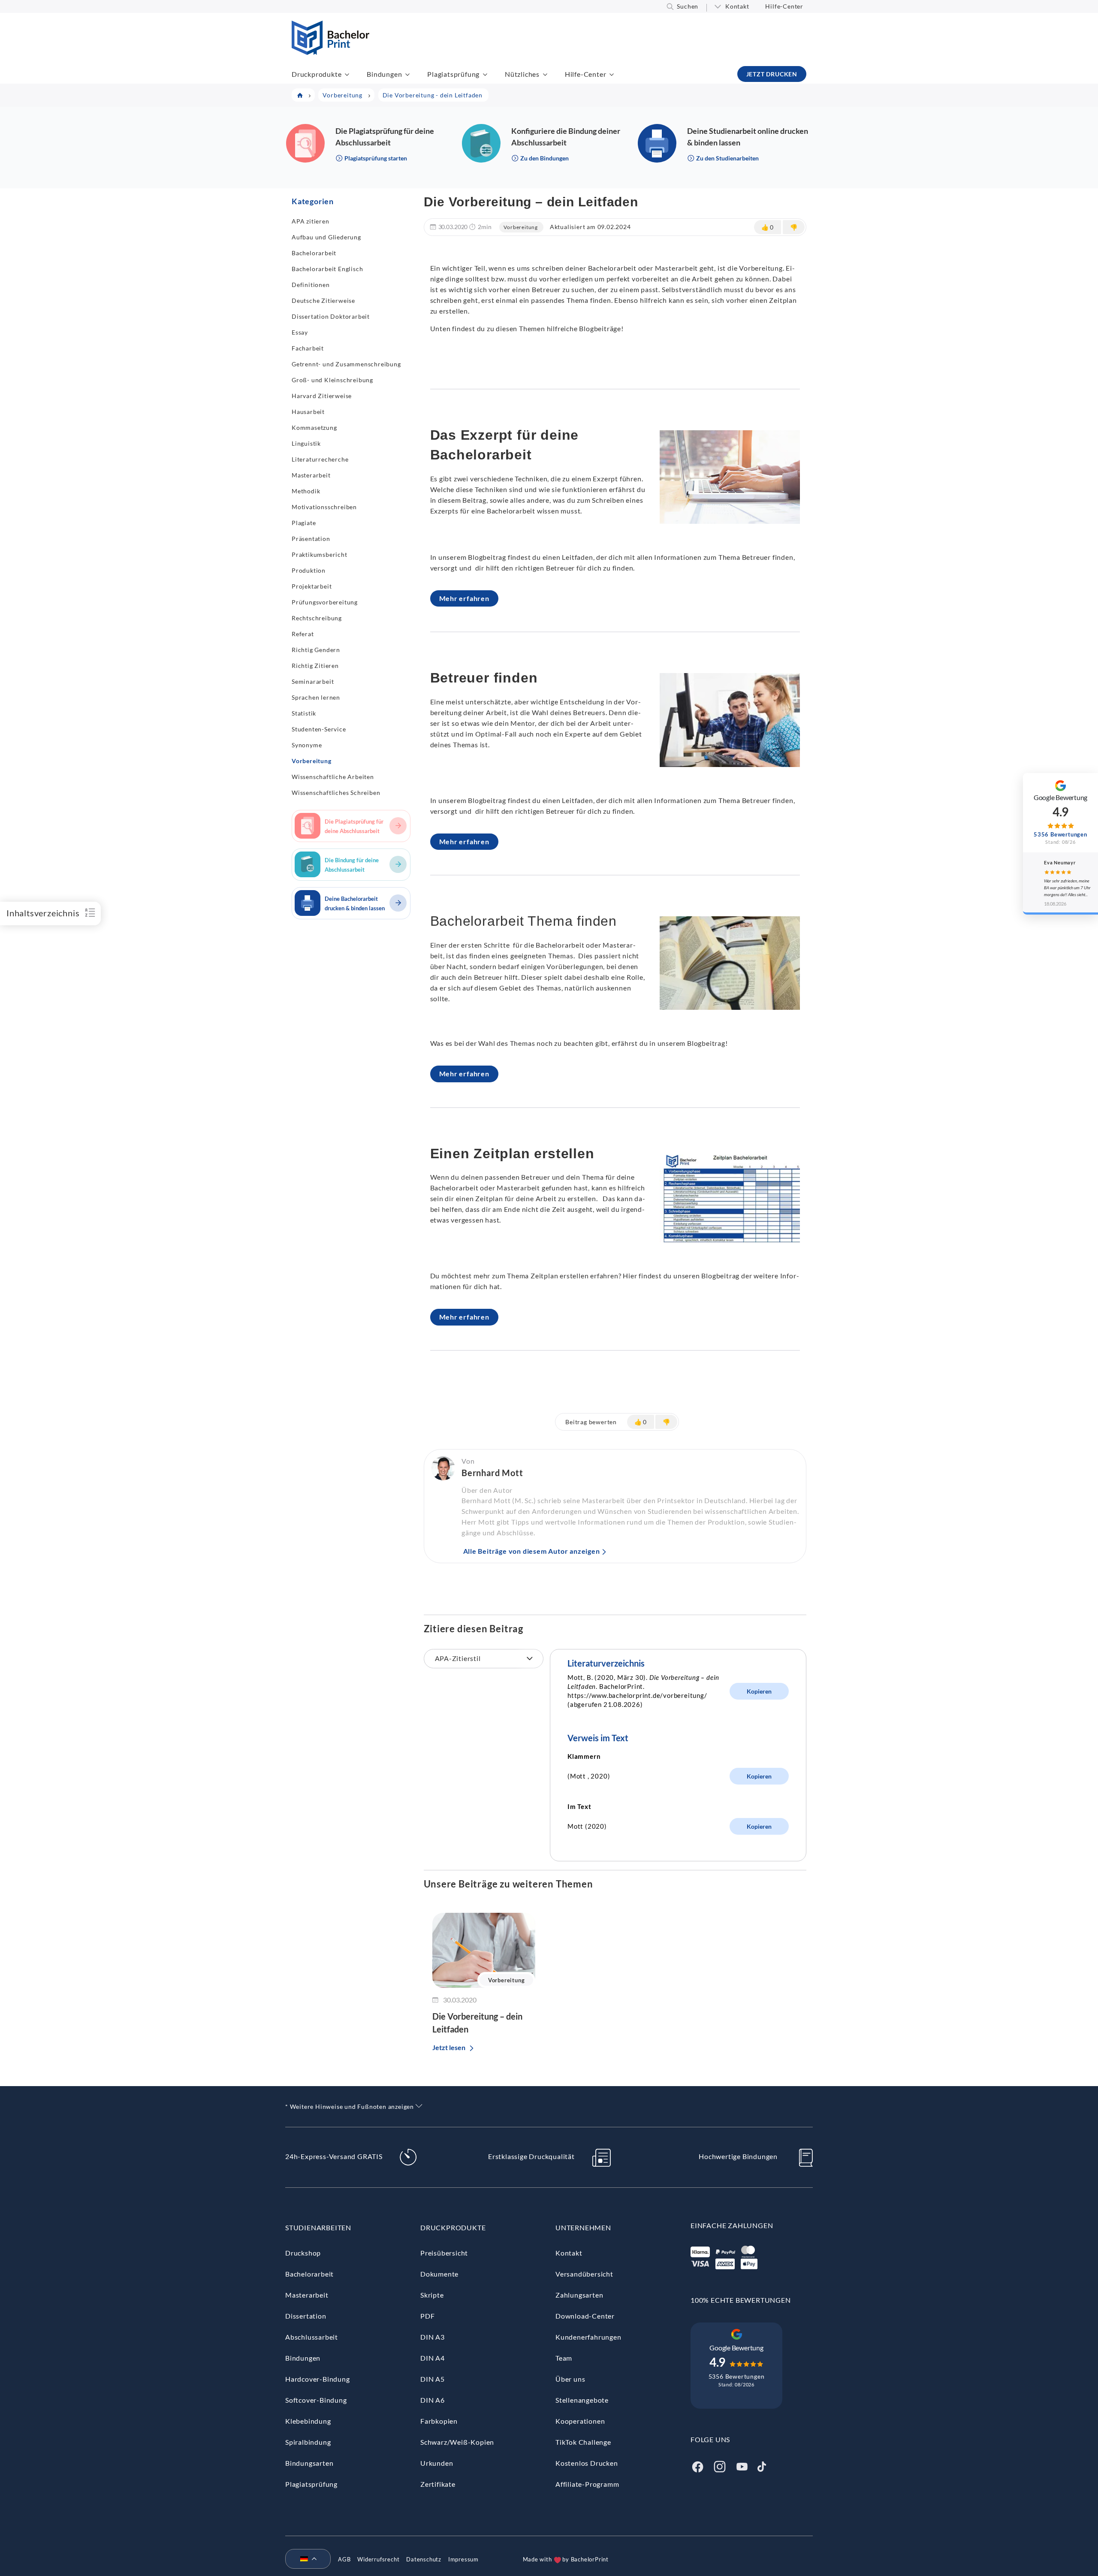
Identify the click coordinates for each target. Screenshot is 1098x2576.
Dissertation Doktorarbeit (331, 316)
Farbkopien (439, 2421)
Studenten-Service (319, 729)
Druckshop (303, 2253)
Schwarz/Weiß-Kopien (457, 2442)
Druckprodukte (317, 74)
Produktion (309, 570)
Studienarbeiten (318, 2227)
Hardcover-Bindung (318, 2379)
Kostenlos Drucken (587, 2463)
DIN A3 (433, 2337)
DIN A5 (433, 2379)
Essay (300, 332)
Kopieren (759, 1691)
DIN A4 (433, 2358)
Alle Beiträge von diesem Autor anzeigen (532, 1551)
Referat (303, 634)
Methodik (306, 491)
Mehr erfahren (464, 598)
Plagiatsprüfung (453, 74)
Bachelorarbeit (314, 253)
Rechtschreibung (317, 618)
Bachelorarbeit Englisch (327, 269)
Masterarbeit (311, 475)
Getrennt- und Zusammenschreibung (346, 364)
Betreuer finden (484, 678)
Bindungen (384, 74)
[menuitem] (305, 2559)
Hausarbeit (308, 412)
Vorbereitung (312, 761)
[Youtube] (742, 2466)
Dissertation (306, 2316)
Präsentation (311, 539)
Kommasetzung (314, 427)
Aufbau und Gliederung (326, 237)
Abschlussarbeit (312, 2337)
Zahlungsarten (579, 2295)
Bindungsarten (309, 2463)
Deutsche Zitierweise (323, 300)
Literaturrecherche (320, 459)
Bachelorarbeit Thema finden (524, 921)
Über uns (570, 2379)
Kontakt (737, 6)
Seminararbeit (313, 681)
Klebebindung (308, 2421)
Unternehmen (583, 2227)
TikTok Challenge (583, 2442)
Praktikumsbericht (320, 554)
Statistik (304, 713)
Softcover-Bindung (316, 2400)
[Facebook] (697, 2466)
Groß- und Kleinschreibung (332, 380)
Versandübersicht (584, 2274)
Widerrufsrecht (378, 2559)
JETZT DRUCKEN (772, 74)
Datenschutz (424, 2559)
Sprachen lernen (316, 697)
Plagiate (304, 523)
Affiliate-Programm (587, 2484)
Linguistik (306, 443)
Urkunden (437, 2463)
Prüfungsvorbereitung (325, 602)
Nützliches (522, 74)
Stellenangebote (582, 2400)
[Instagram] (720, 2466)
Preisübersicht (444, 2253)
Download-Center (585, 2316)
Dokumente (439, 2274)
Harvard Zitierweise (322, 396)
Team (564, 2358)
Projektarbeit (312, 586)
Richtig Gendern (316, 650)
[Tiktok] (762, 2466)
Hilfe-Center (784, 6)
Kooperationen (580, 2421)
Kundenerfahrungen (588, 2337)
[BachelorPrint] (330, 52)
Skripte (432, 2295)
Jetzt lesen (449, 2047)
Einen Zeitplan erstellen (512, 1154)
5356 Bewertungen (737, 2376)
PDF (427, 2316)
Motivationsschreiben (324, 507)
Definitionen (311, 285)
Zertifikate (438, 2484)
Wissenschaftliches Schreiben (336, 793)
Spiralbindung (308, 2442)
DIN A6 (433, 2400)
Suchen (688, 6)
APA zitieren (311, 221)
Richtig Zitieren (315, 666)
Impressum (463, 2559)
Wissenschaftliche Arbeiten (333, 777)
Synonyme (307, 745)
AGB (344, 2559)
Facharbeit (308, 348)
